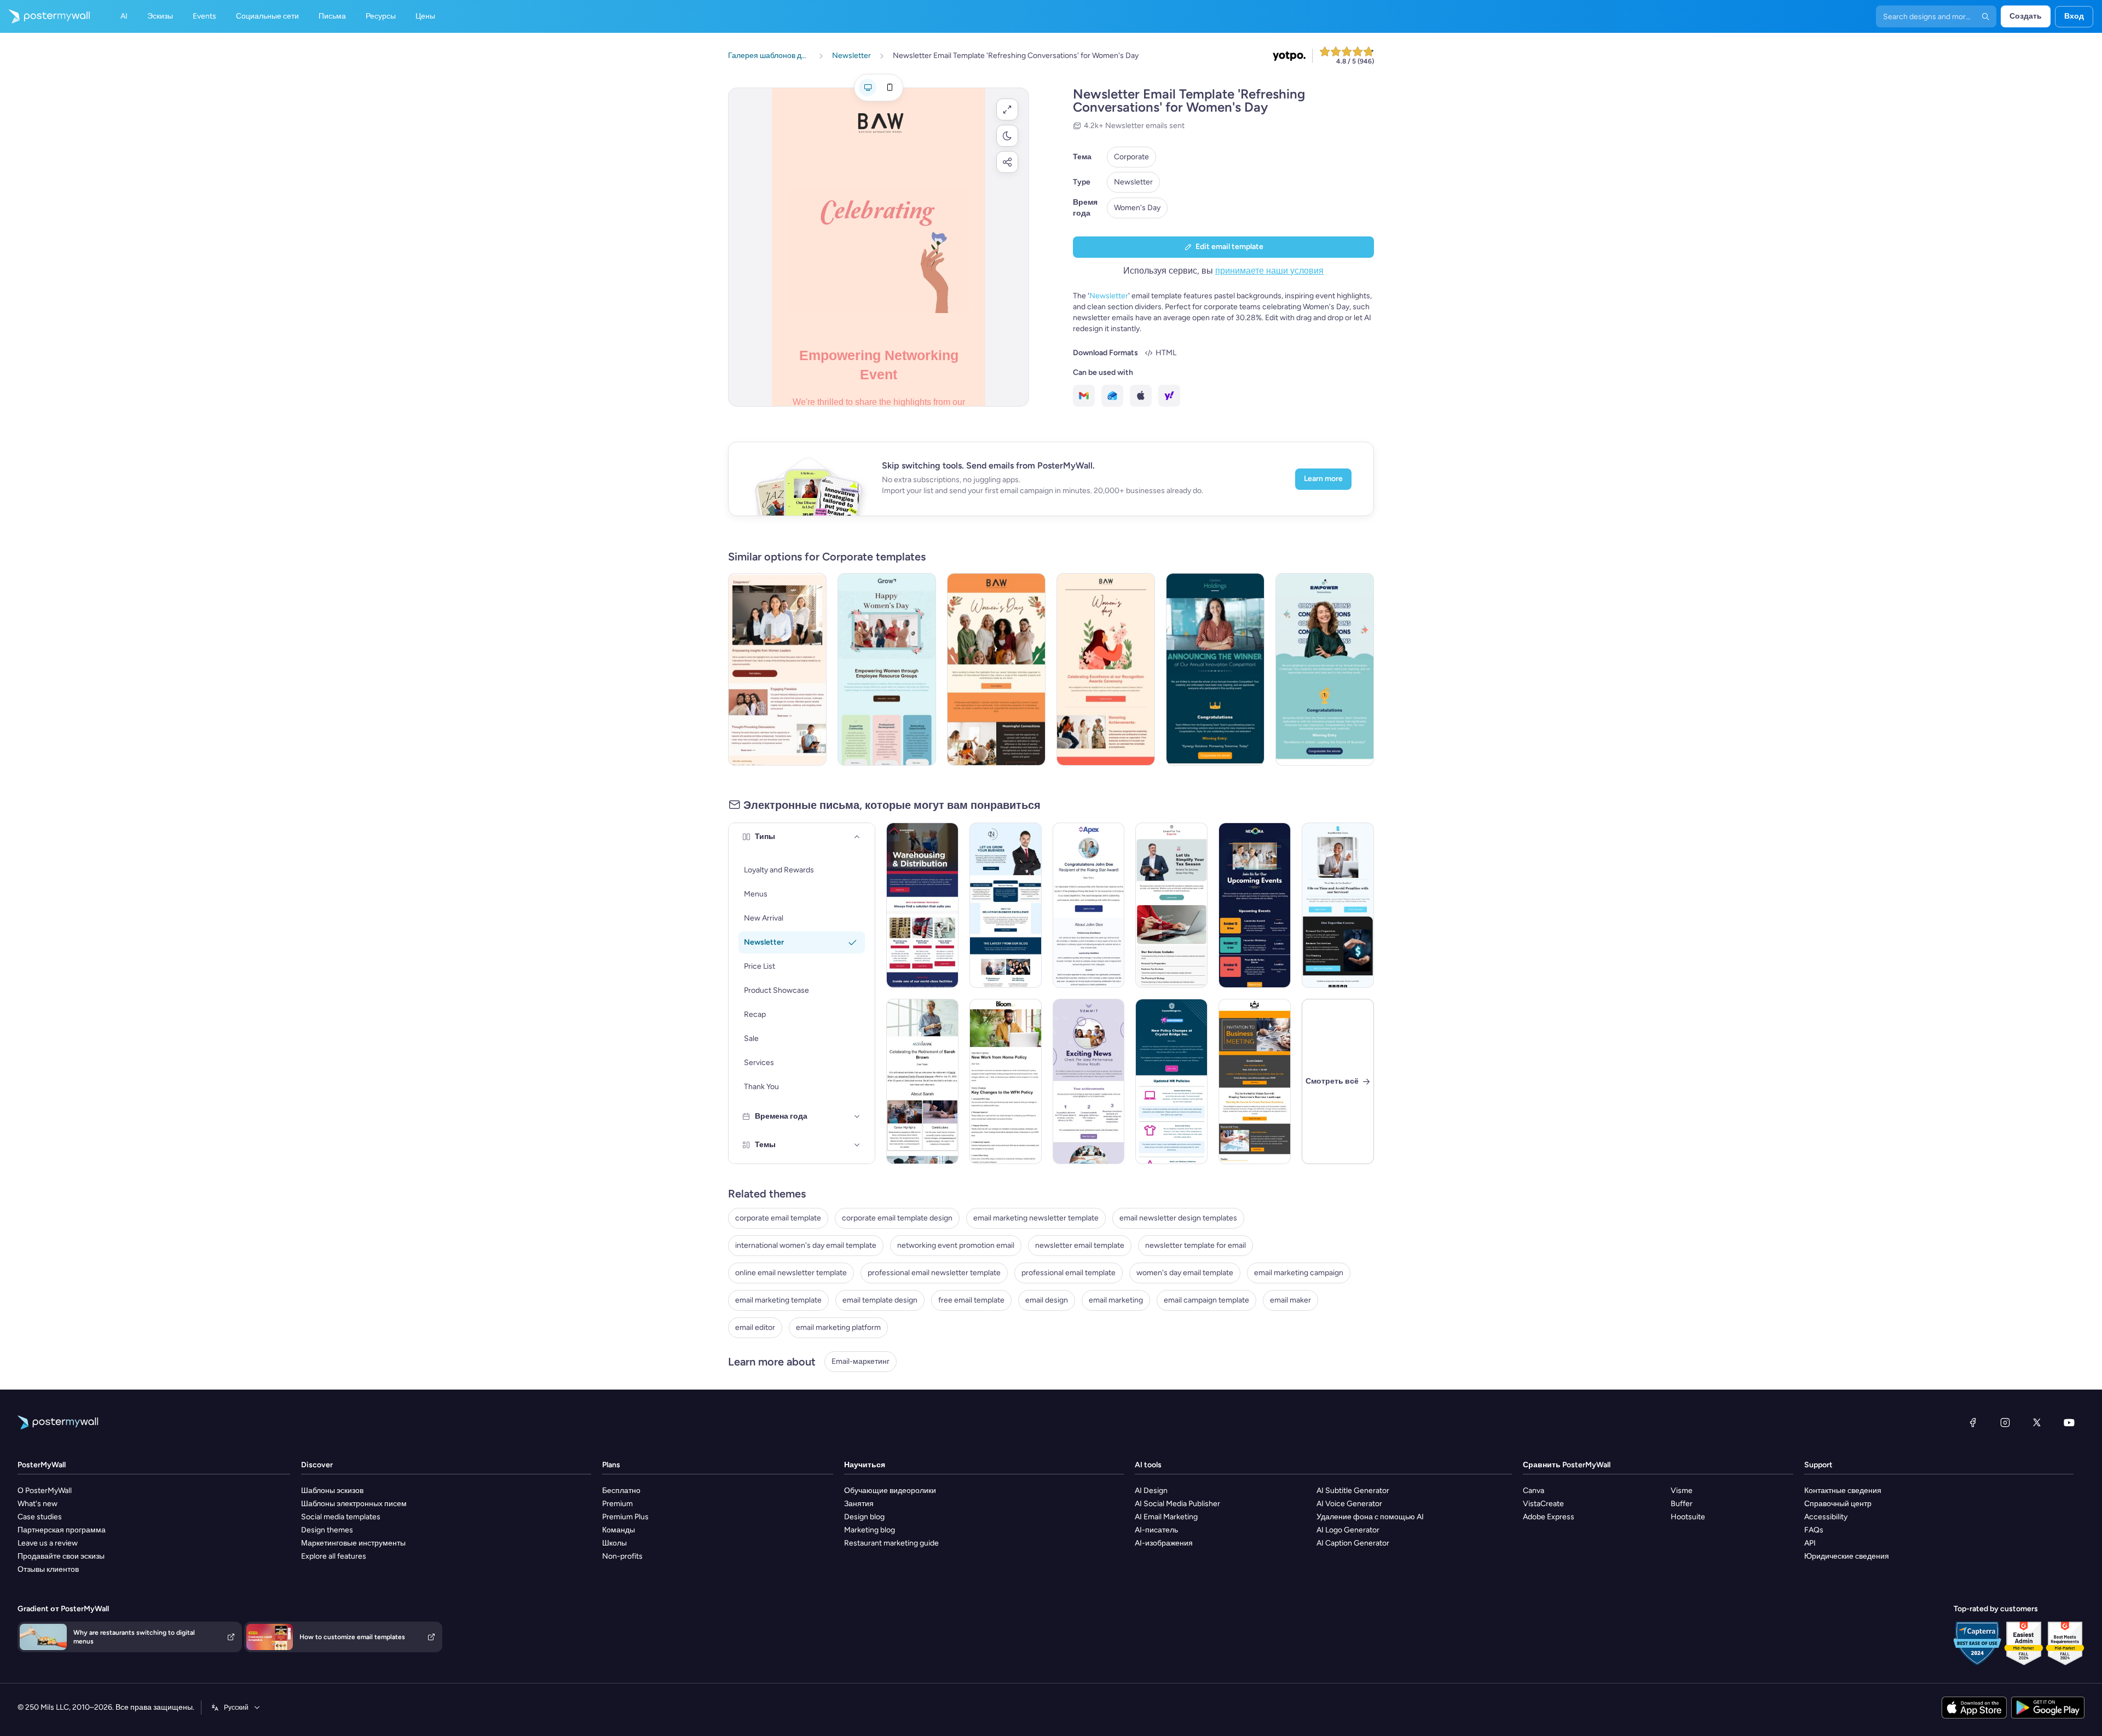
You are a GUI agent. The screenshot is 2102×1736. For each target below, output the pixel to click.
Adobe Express (1549, 1517)
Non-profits (622, 1556)
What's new (37, 1504)
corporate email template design (897, 1218)
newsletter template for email (1196, 1245)
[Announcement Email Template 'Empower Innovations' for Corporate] (1325, 669)
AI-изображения (1164, 1543)
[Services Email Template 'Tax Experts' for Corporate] (1171, 905)
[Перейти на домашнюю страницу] (45, 16)
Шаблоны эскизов (332, 1491)
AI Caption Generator (1353, 1543)
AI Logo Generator (1348, 1530)
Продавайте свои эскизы (61, 1556)
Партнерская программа (62, 1530)
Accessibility (1826, 1517)
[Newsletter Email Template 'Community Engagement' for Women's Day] (887, 669)
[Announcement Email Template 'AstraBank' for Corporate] (922, 1081)
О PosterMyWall (45, 1491)
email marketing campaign (1299, 1273)
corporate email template (778, 1218)
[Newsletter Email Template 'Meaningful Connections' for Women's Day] (996, 669)
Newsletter (1133, 182)
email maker (1290, 1300)
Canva (1534, 1491)
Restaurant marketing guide (891, 1543)
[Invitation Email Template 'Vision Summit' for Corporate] (1255, 1081)
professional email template (1069, 1273)
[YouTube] (2069, 1422)
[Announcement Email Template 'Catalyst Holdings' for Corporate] (1215, 669)
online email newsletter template (791, 1273)
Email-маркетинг (861, 1361)
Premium (617, 1504)
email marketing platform (838, 1327)
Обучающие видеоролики (890, 1491)
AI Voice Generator (1349, 1504)
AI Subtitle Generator (1353, 1491)
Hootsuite (1688, 1517)
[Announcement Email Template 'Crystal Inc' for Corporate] (1171, 1081)
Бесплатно (621, 1491)
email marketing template (778, 1300)
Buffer (1682, 1504)
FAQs (1814, 1530)
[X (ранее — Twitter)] (2037, 1422)
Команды (619, 1530)
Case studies (40, 1517)
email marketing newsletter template (1036, 1218)
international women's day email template (806, 1245)
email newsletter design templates (1178, 1218)
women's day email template (1185, 1273)
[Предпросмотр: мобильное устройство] (890, 88)
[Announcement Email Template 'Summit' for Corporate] (1089, 1081)
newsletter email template (1080, 1245)
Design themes (327, 1530)
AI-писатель (1156, 1530)
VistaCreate (1543, 1504)
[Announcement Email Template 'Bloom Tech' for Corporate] (1006, 1081)
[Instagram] (2005, 1422)
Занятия (859, 1504)
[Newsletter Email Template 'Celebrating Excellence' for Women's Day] (1106, 669)
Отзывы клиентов (48, 1569)
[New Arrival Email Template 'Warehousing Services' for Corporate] (922, 905)
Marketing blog (870, 1530)
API (1810, 1543)
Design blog (864, 1517)
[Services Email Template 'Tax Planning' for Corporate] (1338, 905)
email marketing (1116, 1300)
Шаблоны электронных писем (354, 1504)
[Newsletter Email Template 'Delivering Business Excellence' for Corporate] (1006, 905)
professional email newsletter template (934, 1273)
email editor (755, 1327)
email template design (880, 1300)
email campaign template (1206, 1300)
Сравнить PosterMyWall (1567, 1465)
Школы (614, 1543)
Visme (1682, 1491)
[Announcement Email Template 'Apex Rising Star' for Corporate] (1089, 905)
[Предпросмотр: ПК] (868, 88)
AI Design (1151, 1491)
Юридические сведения (1847, 1556)
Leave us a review (48, 1543)
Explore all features (334, 1556)
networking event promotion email (956, 1245)
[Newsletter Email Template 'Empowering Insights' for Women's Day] (777, 669)
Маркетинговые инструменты (353, 1543)
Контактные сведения (1843, 1491)
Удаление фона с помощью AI (1370, 1517)
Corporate (1131, 157)
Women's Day (1137, 208)
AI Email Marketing (1166, 1517)
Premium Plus (625, 1517)
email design (1047, 1300)
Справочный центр (1838, 1504)
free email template (971, 1300)
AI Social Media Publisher (1177, 1504)
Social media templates (341, 1517)
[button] (1007, 109)
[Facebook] (1973, 1422)
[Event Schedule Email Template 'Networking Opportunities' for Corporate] (1255, 905)
